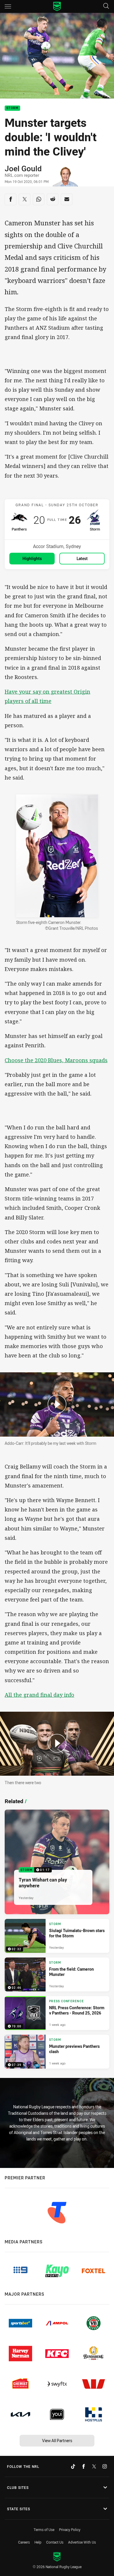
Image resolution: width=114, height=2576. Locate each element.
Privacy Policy (70, 2530)
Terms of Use (44, 2530)
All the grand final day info (39, 1695)
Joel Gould (23, 169)
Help (38, 2542)
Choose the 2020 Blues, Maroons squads (56, 1060)
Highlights (32, 558)
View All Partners (57, 2441)
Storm (12, 108)
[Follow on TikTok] (73, 2466)
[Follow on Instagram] (105, 2466)
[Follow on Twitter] (94, 2466)
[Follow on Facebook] (84, 2466)
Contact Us (55, 2542)
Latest (82, 558)
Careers (24, 2542)
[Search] (106, 6)
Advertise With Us (82, 2542)
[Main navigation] (8, 6)
